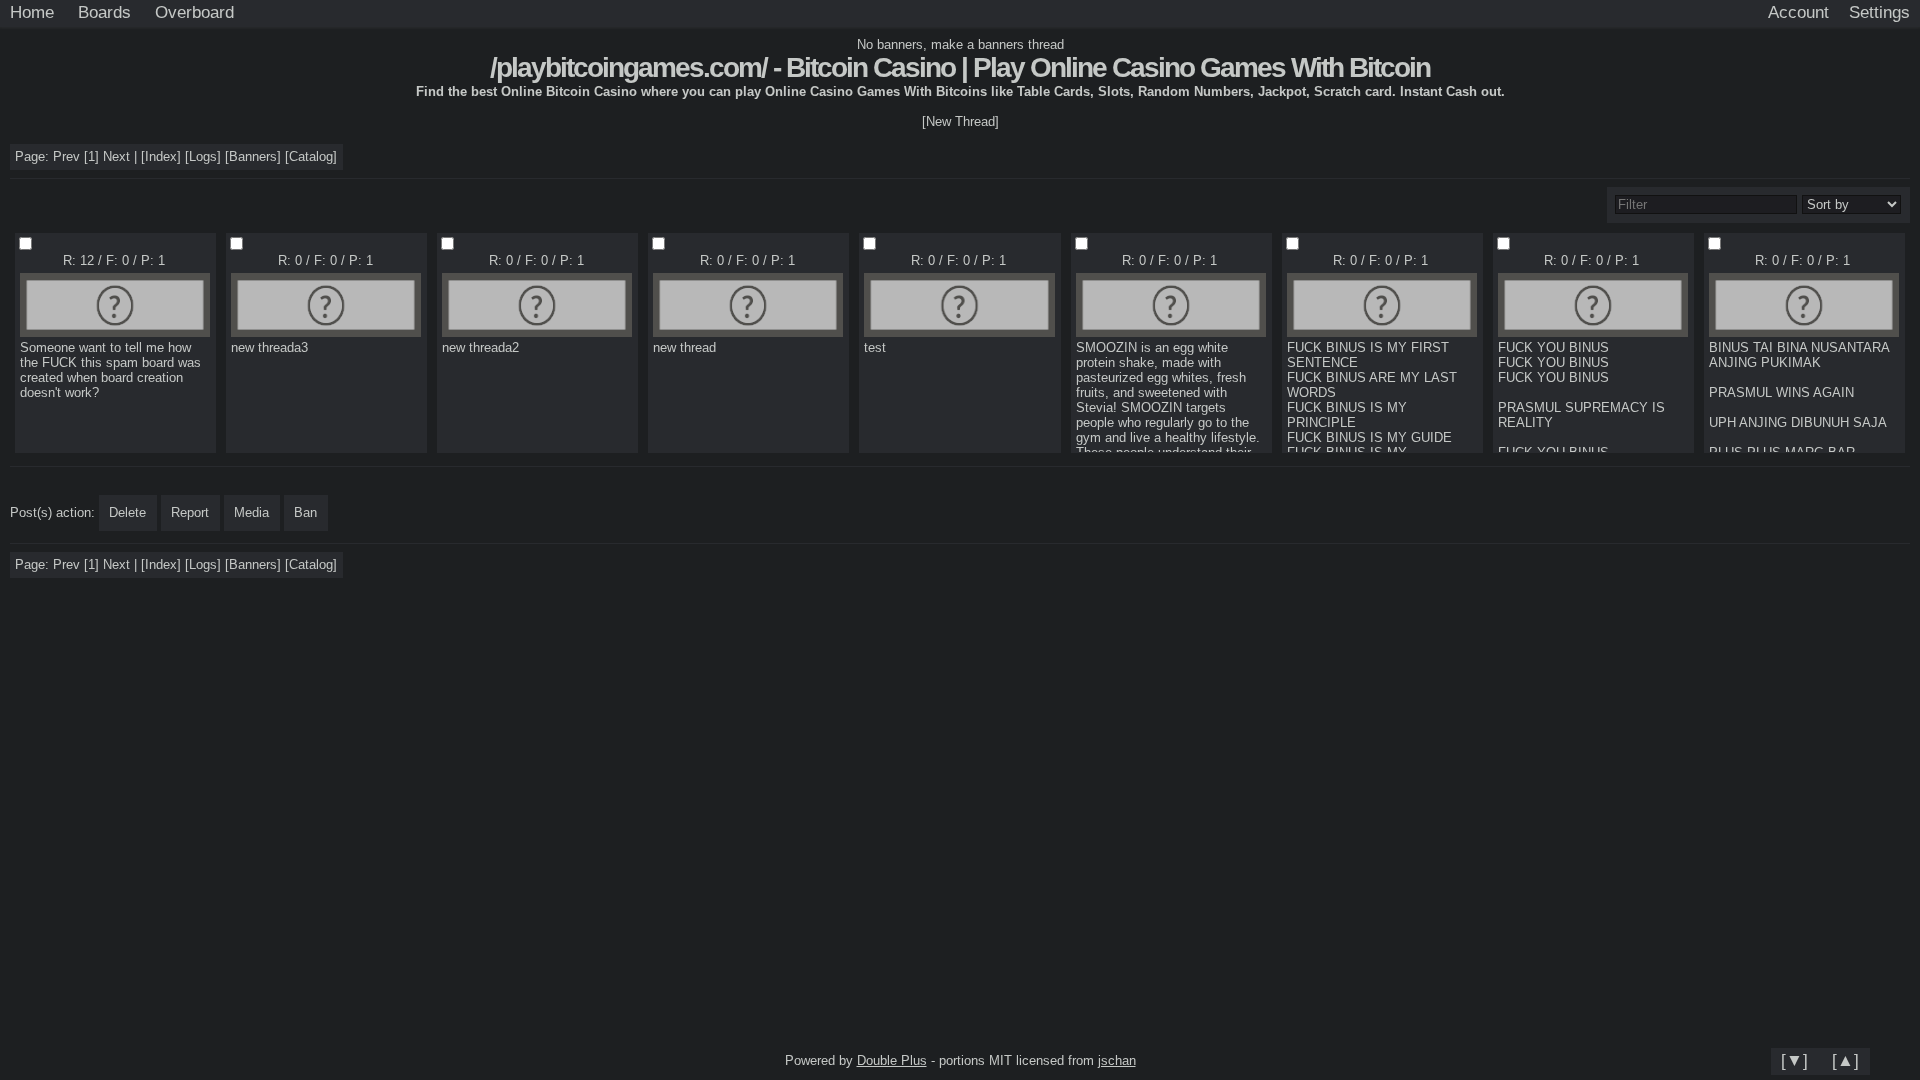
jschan (1117, 1060)
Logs (203, 156)
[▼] (1794, 1060)
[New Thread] (960, 121)
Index (161, 156)
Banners (253, 156)
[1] (91, 156)
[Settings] (1879, 13)
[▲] (1845, 1060)
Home (32, 12)
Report (190, 512)
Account (1798, 12)
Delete (127, 512)
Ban (305, 512)
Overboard (194, 12)
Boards (104, 12)
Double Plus (892, 1060)
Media (251, 512)
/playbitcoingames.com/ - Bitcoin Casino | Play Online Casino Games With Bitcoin (960, 67)
